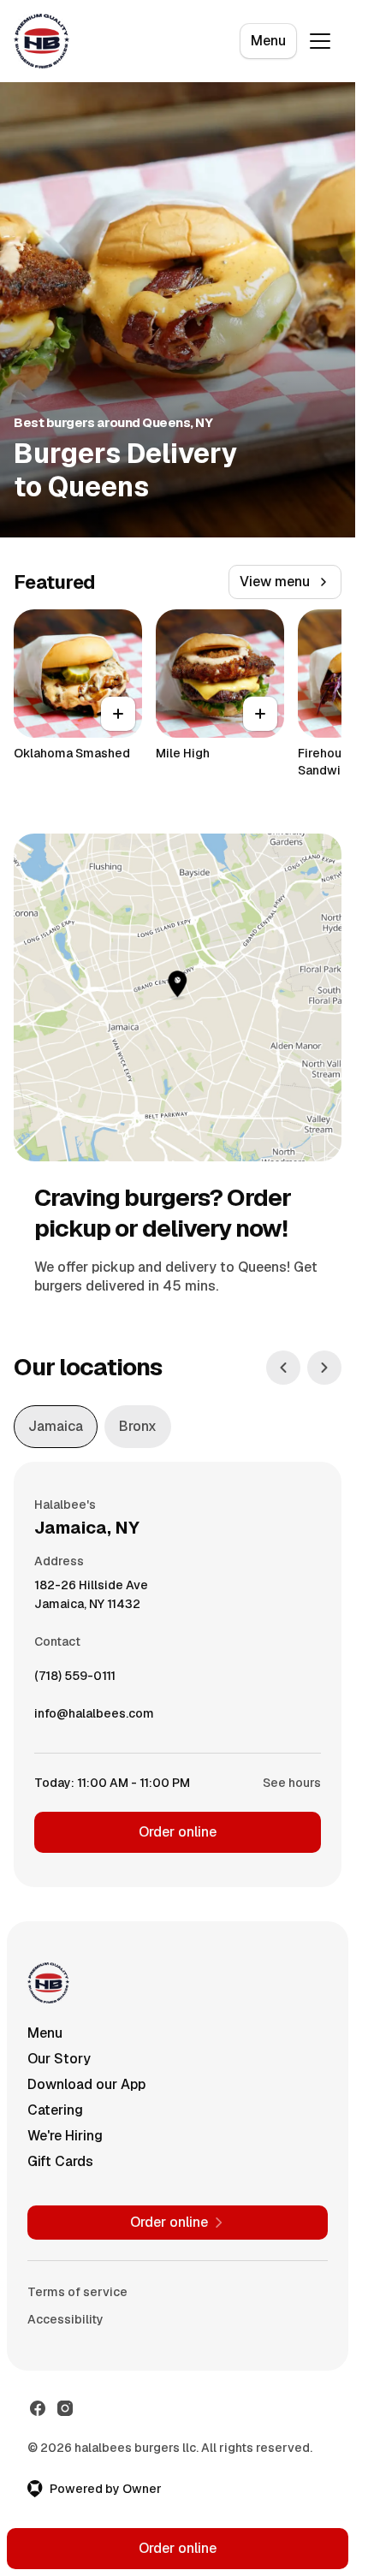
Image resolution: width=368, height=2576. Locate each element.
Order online (178, 1832)
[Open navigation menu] (320, 41)
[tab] (56, 1427)
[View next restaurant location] (324, 1368)
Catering (55, 2110)
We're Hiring (65, 2136)
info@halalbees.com (94, 1718)
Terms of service (77, 2292)
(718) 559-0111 (75, 1680)
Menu (268, 41)
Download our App (86, 2084)
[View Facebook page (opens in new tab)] (38, 2408)
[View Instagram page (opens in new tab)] (65, 2408)
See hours (292, 1783)
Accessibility (65, 2319)
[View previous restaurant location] (283, 1368)
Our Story (59, 2059)
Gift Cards (60, 2161)
